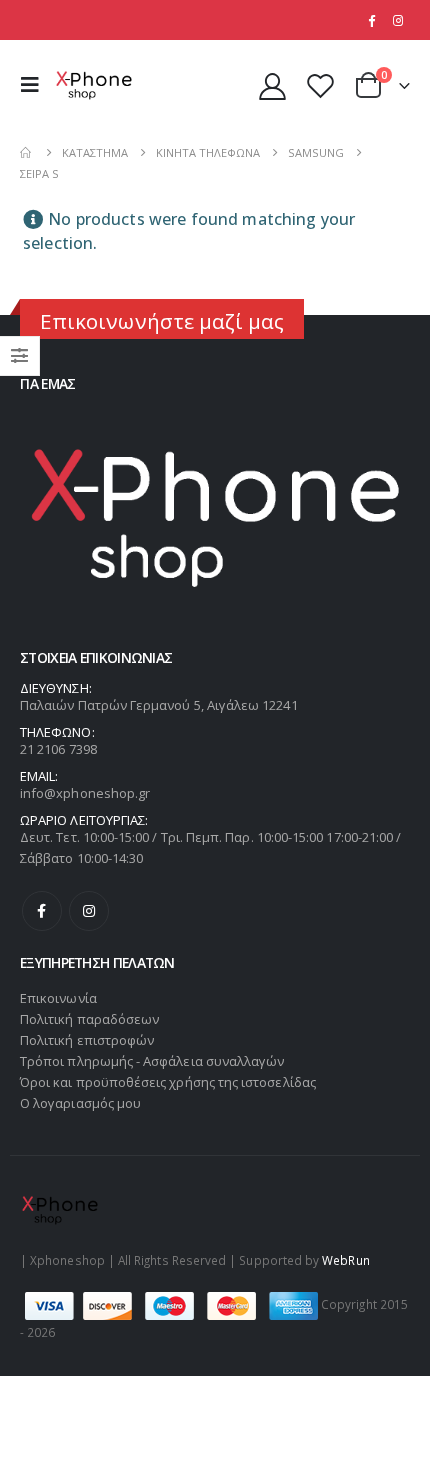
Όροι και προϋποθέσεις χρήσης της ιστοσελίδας (168, 1082)
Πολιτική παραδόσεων (89, 1019)
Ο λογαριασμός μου (80, 1103)
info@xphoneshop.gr (85, 793)
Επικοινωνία (58, 998)
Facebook (42, 911)
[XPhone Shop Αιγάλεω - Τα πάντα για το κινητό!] (94, 85)
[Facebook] (371, 20)
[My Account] (273, 85)
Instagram (89, 911)
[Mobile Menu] (35, 85)
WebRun (345, 1260)
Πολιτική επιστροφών (87, 1040)
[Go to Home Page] (27, 152)
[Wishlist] (320, 85)
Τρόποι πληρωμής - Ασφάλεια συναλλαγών (152, 1061)
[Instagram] (398, 20)
